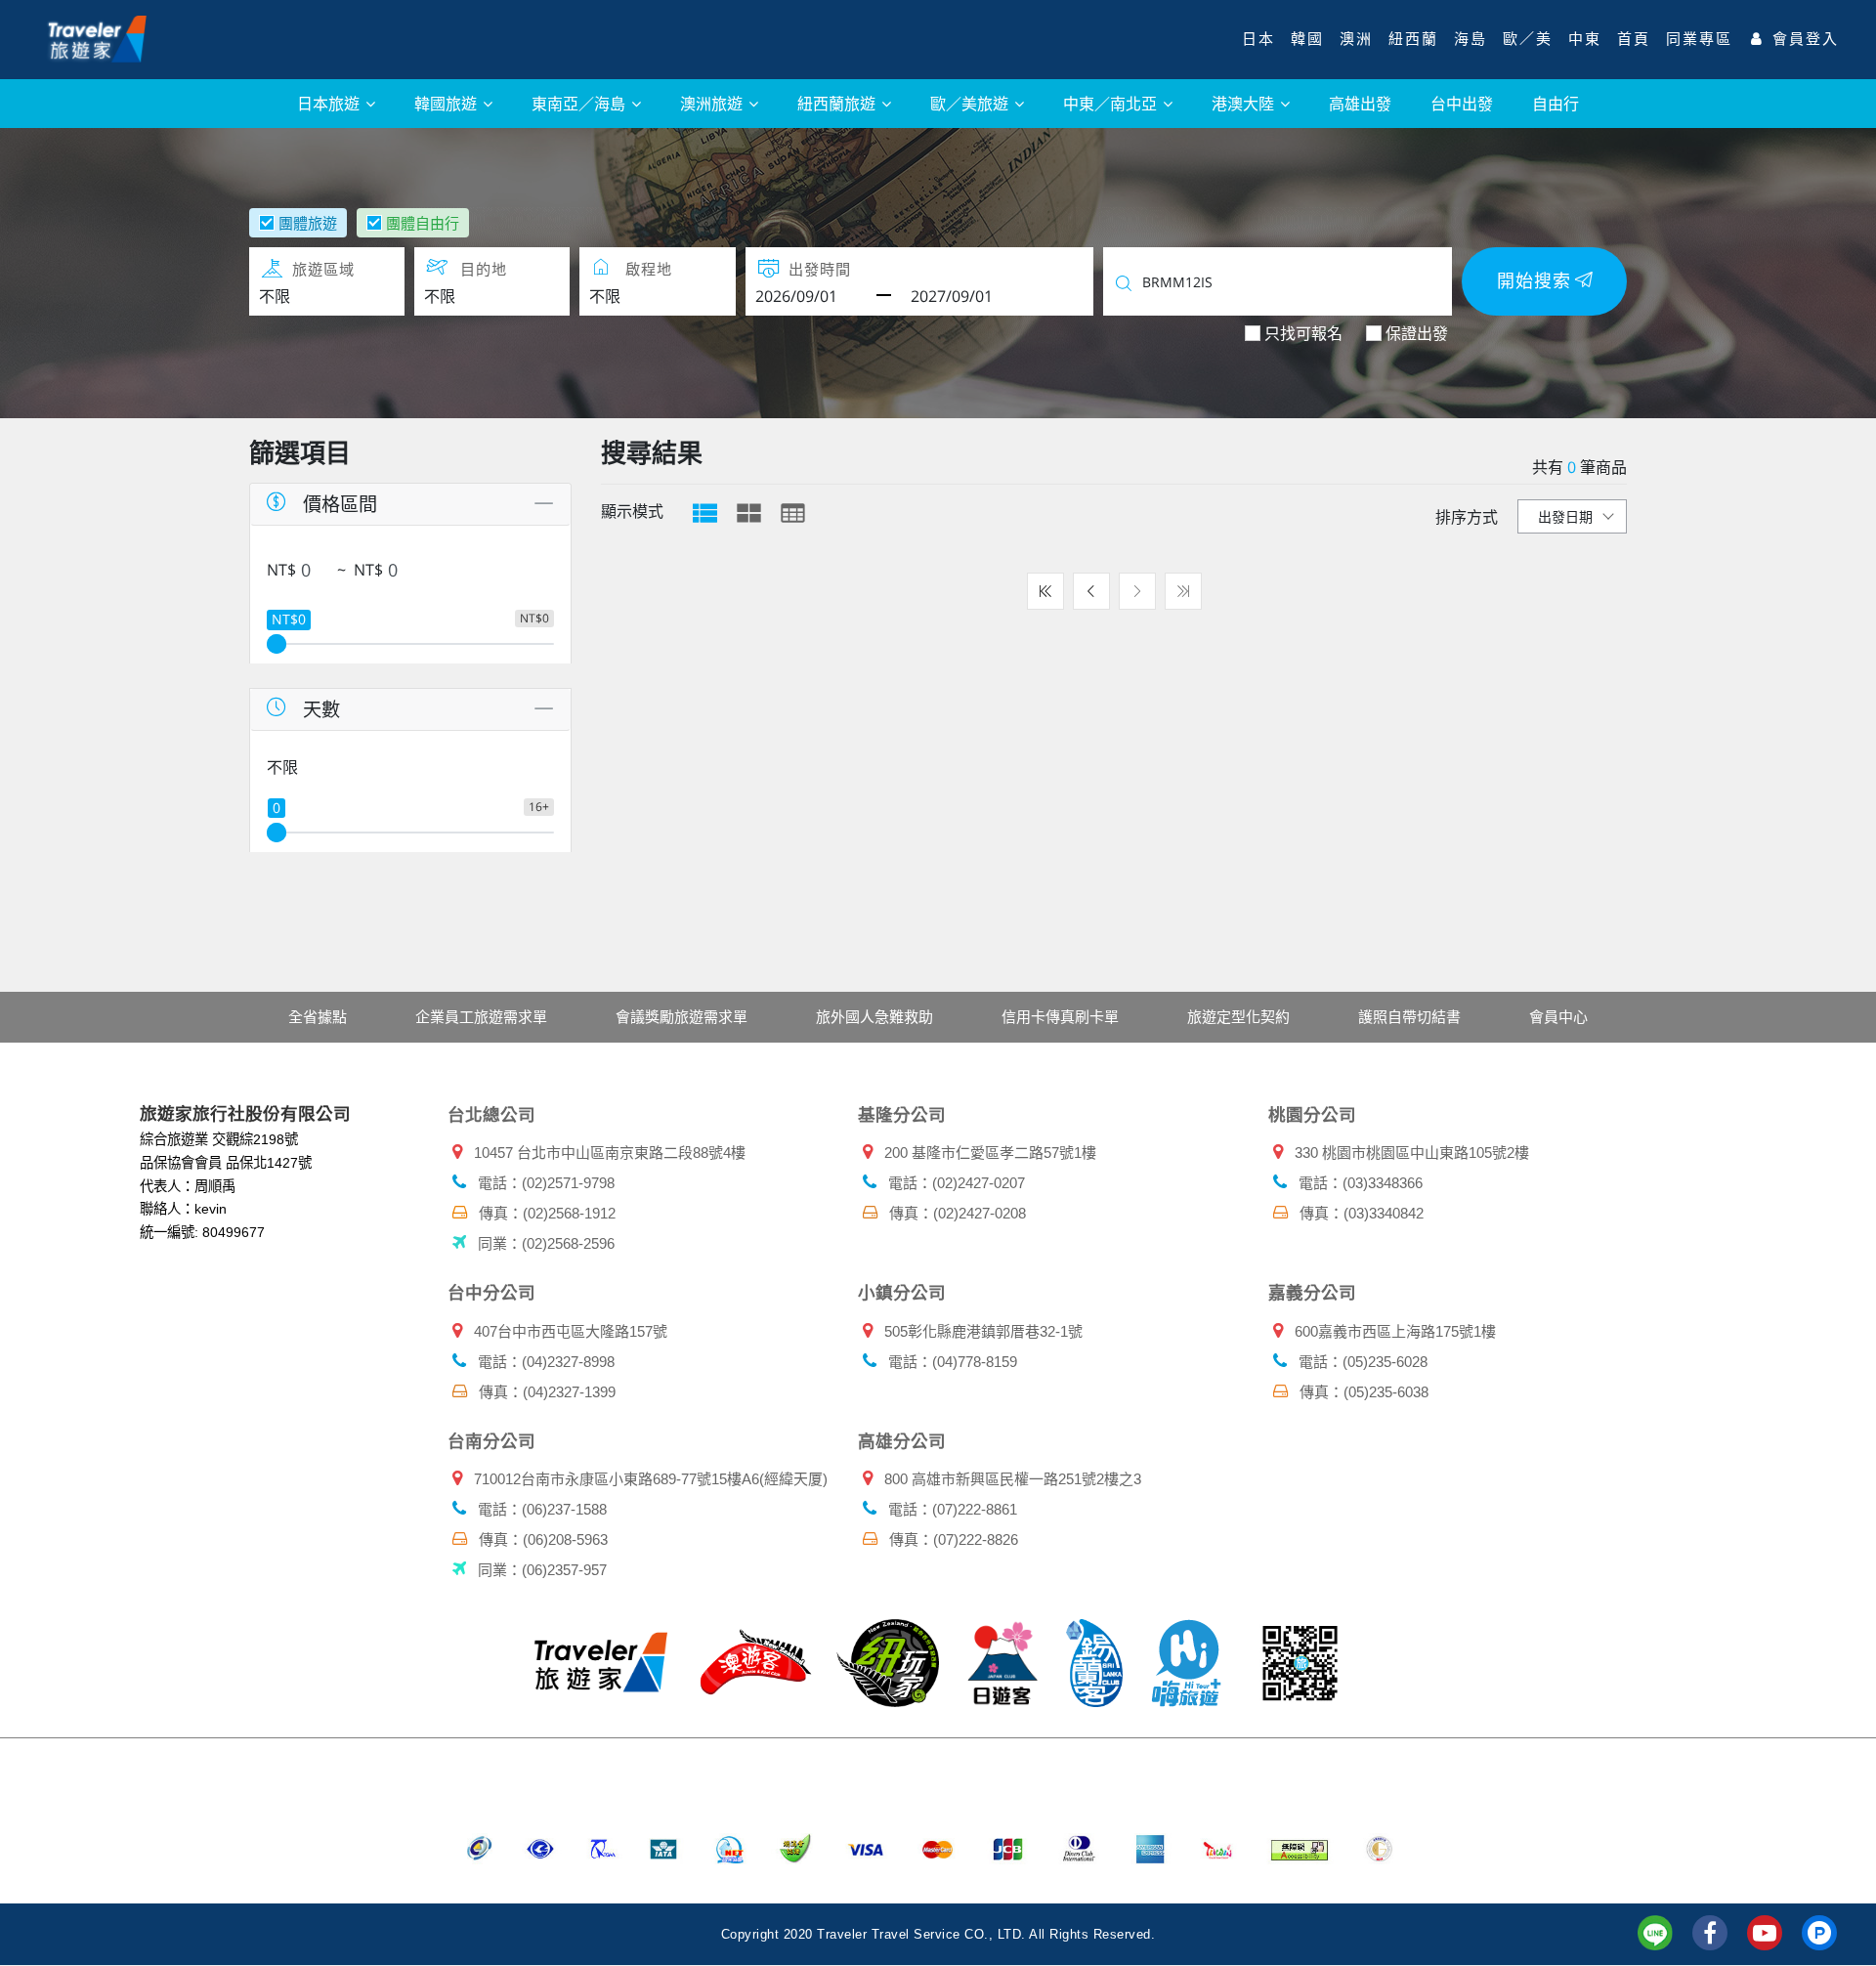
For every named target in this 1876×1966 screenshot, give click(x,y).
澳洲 (1356, 39)
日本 (1258, 39)
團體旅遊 (308, 223)
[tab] (705, 513)
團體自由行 (423, 223)
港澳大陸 (1245, 103)
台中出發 (1462, 103)
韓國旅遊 (448, 103)
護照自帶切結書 (1409, 1017)
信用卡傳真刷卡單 (1060, 1017)
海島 (1471, 39)
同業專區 (1699, 39)
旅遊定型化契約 (1238, 1017)
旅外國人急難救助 (874, 1017)
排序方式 (1467, 517)
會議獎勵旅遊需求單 (682, 1017)
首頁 (1634, 39)
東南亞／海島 (580, 103)
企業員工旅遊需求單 (481, 1017)
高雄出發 (1360, 103)
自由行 (1556, 103)
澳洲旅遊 (713, 103)
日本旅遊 (330, 103)
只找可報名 (1303, 333)
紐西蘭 (1413, 39)
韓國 (1307, 39)
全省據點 (318, 1017)
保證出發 (1417, 333)
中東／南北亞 (1112, 103)
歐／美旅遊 (971, 103)
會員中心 (1558, 1017)
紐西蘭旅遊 (838, 103)
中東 (1585, 39)
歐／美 (1528, 39)
